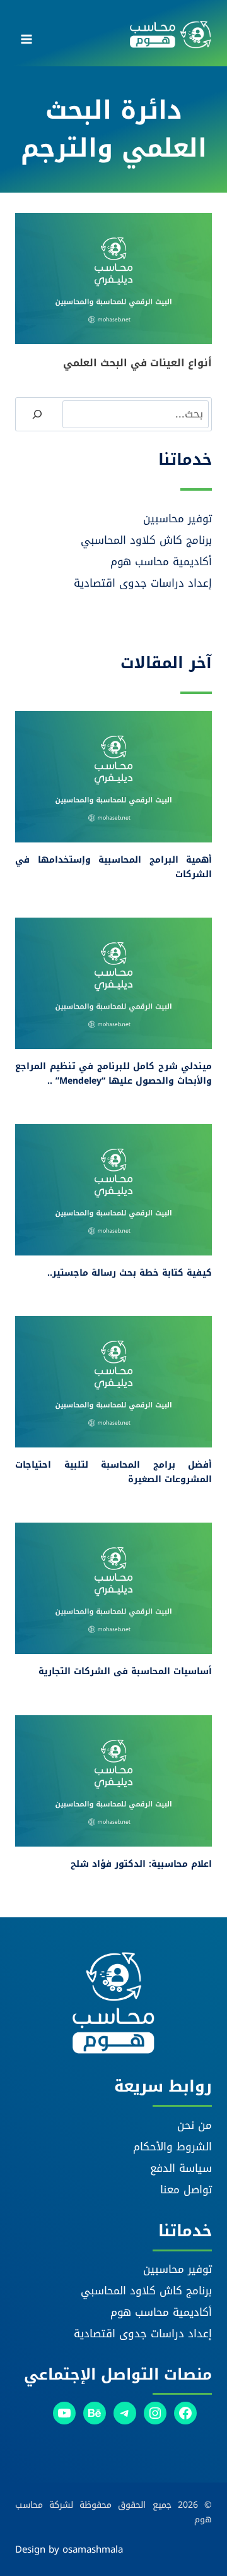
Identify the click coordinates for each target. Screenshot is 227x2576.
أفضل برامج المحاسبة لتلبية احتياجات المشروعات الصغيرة (113, 1472)
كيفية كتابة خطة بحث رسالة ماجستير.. (130, 1273)
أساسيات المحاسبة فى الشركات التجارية (125, 1671)
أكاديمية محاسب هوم (161, 561)
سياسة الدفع (181, 2168)
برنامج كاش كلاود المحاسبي (146, 540)
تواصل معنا (186, 2190)
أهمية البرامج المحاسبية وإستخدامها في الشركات (113, 867)
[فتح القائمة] (27, 35)
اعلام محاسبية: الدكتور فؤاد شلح (141, 1864)
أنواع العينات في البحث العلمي (137, 363)
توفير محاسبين (178, 518)
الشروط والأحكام (172, 2147)
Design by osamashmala (69, 2549)
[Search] (37, 414)
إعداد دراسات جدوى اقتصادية (143, 583)
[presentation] (113, 279)
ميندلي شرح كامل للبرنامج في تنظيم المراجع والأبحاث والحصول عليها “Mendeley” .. (113, 1073)
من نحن (195, 2125)
